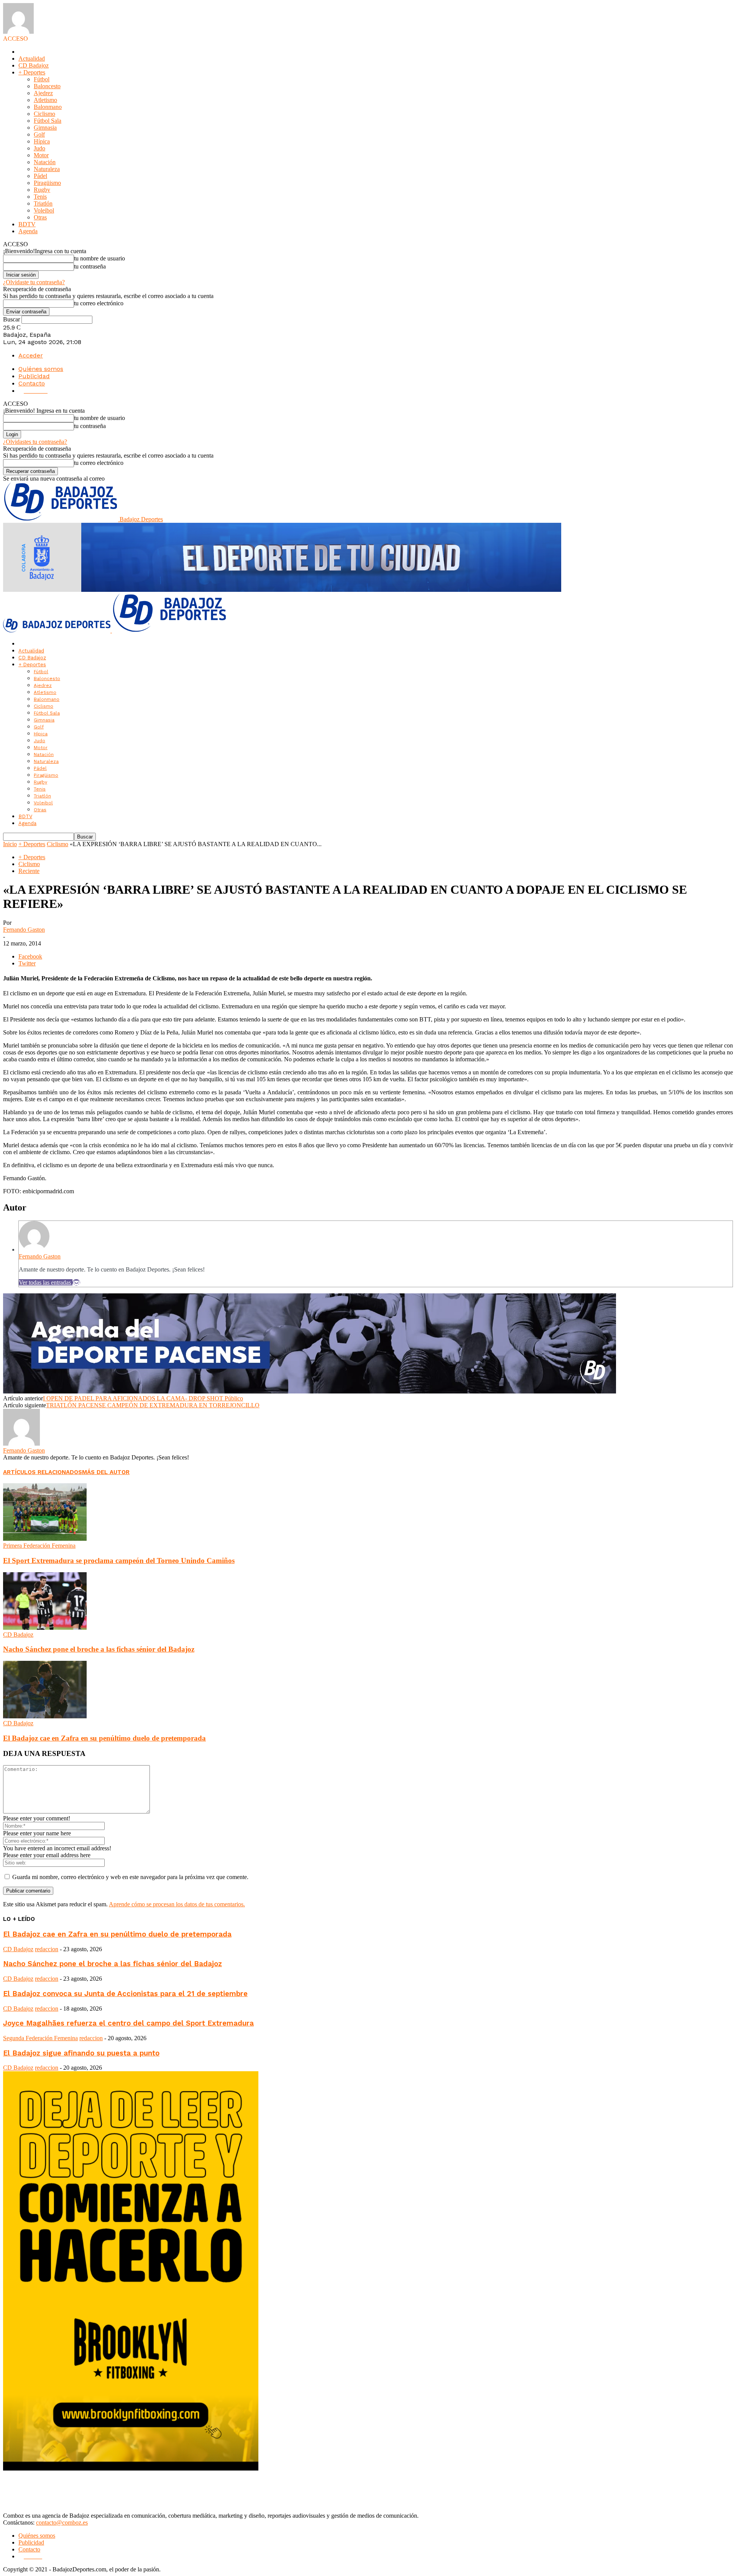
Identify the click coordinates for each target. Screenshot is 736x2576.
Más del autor (106, 1472)
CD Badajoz (34, 65)
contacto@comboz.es (62, 2522)
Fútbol (42, 79)
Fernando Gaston (24, 930)
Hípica (42, 141)
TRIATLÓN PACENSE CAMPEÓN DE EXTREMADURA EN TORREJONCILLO (153, 1405)
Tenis (40, 197)
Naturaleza (47, 169)
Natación (45, 162)
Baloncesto (47, 86)
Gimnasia (45, 128)
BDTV (27, 224)
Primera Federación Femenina (39, 1546)
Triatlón (43, 203)
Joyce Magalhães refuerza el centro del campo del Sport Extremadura (128, 2023)
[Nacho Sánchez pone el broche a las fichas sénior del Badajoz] (45, 1628)
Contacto (32, 383)
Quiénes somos (41, 369)
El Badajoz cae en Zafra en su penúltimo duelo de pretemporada (104, 1738)
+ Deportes (32, 72)
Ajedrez (43, 93)
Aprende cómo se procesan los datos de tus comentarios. (177, 1904)
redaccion (47, 1949)
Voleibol (44, 210)
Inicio (10, 844)
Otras (40, 217)
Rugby (42, 190)
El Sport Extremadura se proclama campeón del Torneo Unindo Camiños (119, 1561)
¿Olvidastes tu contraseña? (35, 442)
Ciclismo (44, 114)
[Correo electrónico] (76, 1282)
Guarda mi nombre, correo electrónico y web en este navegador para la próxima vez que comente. (130, 1877)
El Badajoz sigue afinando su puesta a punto (81, 2053)
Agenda (28, 231)
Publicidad (34, 376)
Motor (41, 155)
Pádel (40, 176)
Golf (39, 134)
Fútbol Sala (48, 121)
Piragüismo (47, 183)
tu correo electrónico (99, 303)
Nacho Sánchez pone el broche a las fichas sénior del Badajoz (99, 1649)
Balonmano (48, 107)
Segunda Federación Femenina (40, 2038)
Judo (39, 148)
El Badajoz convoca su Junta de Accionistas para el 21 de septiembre (125, 1994)
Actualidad (32, 58)
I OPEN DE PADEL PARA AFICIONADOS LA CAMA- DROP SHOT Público (143, 1398)
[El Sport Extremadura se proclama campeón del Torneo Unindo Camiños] (45, 1539)
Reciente (29, 871)
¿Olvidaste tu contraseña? (34, 282)
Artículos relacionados (43, 1472)
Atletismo (45, 100)
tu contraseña (90, 266)
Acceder (31, 355)
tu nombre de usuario (99, 258)
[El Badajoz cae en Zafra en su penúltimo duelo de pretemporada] (45, 1716)
